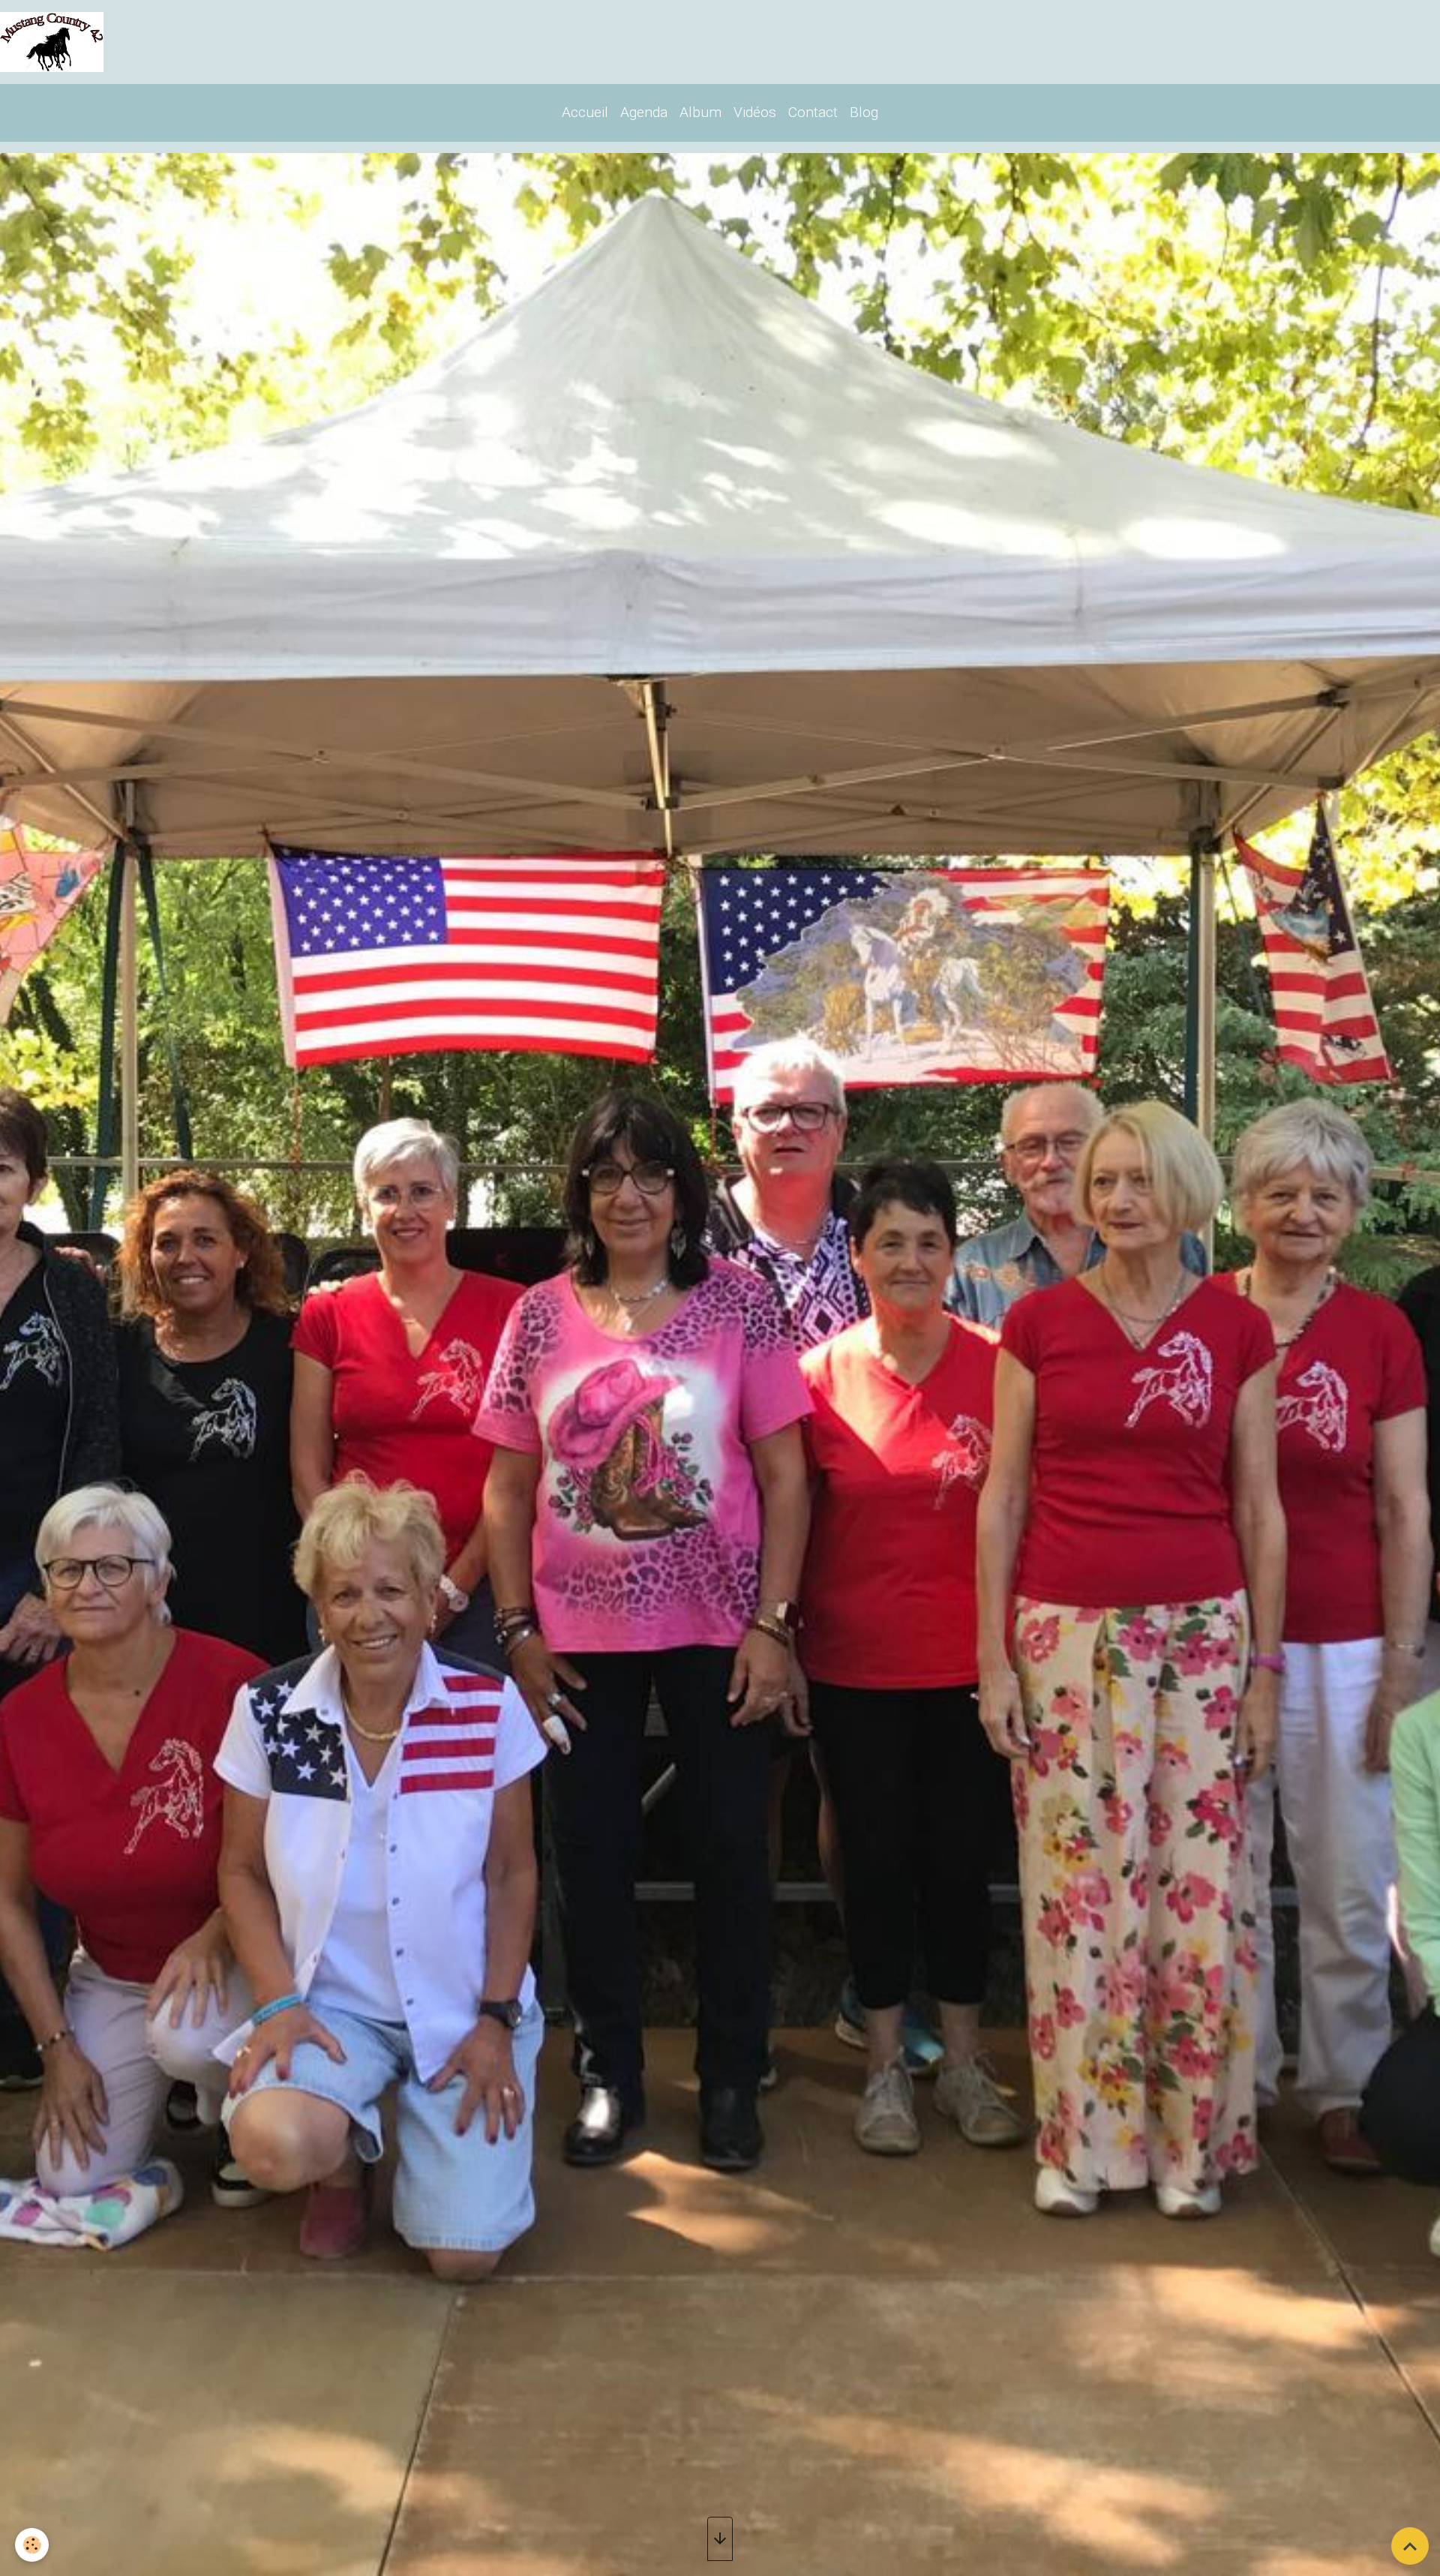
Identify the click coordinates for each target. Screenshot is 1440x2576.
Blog (864, 112)
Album (700, 112)
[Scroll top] (1410, 2546)
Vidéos (755, 112)
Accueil (585, 112)
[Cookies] (32, 2545)
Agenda (644, 112)
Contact (813, 112)
